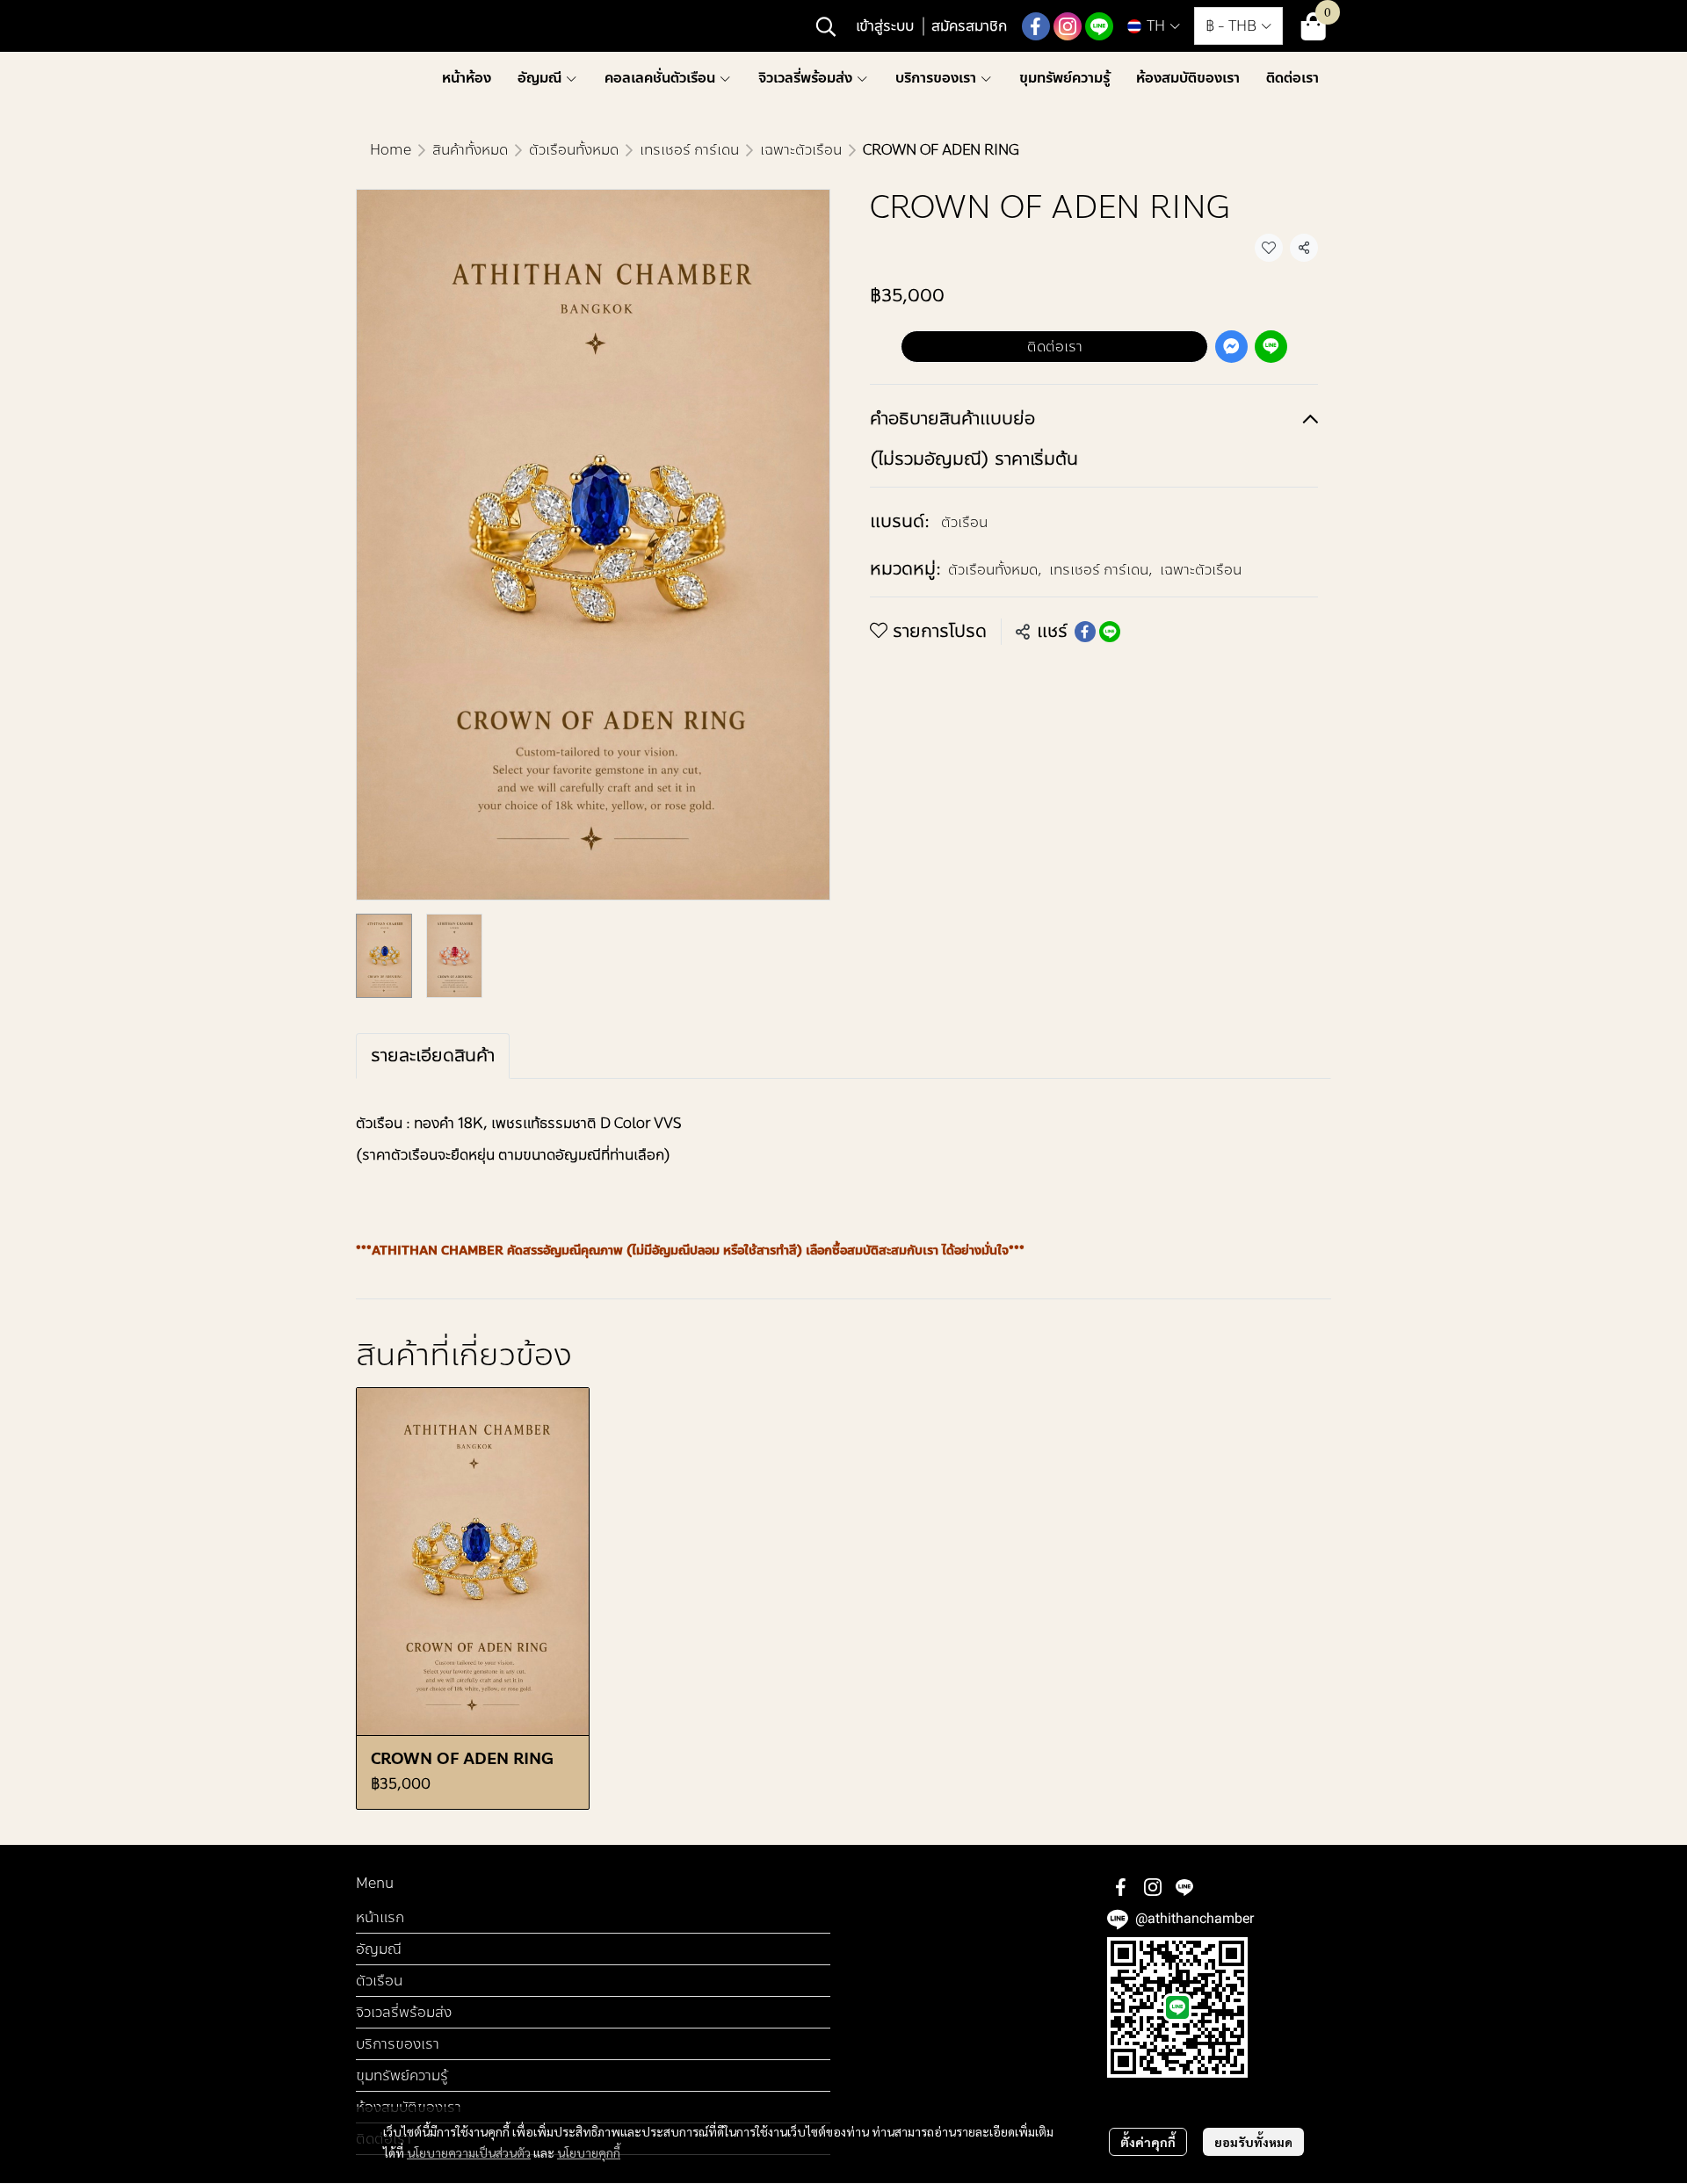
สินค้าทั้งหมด (470, 150)
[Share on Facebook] (1085, 632)
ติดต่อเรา (1055, 347)
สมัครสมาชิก (969, 26)
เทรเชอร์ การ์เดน (689, 150)
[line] (1099, 26)
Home (391, 150)
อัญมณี (379, 1949)
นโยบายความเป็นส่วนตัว (469, 2152)
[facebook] (1036, 26)
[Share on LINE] (1110, 632)
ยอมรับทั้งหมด (1253, 2142)
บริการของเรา (398, 2044)
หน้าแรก (380, 1917)
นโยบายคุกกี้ (589, 2152)
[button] (826, 26)
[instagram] (1068, 26)
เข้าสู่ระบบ (885, 26)
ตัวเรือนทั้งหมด (574, 150)
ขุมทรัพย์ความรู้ (402, 2076)
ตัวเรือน (964, 522)
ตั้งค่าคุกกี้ (1148, 2142)
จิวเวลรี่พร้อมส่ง (404, 2012)
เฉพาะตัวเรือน (801, 150)
